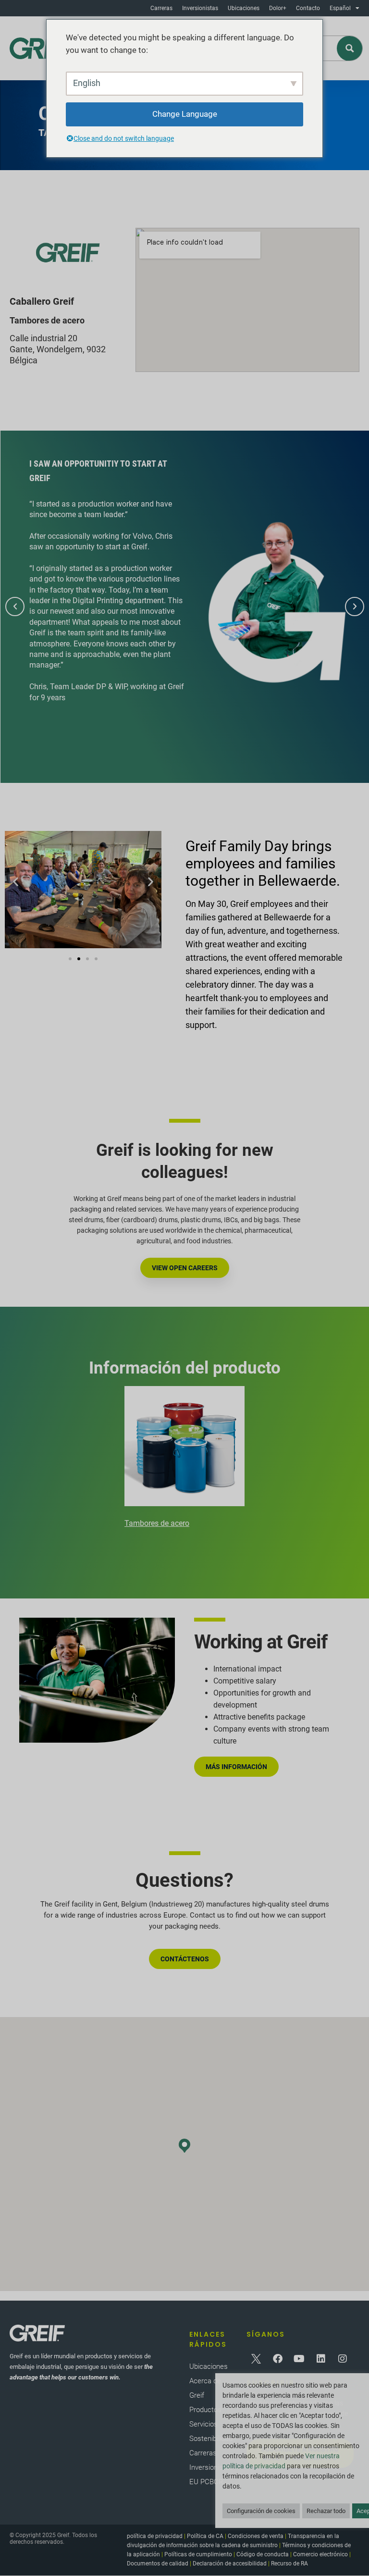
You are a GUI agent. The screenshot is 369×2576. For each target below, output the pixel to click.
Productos (205, 2410)
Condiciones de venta (256, 2536)
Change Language (185, 114)
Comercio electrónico (320, 2554)
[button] (15, 607)
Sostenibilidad (211, 2439)
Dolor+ (278, 8)
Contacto (308, 8)
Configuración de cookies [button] (261, 2511)
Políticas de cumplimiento (198, 2554)
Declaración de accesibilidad (230, 2564)
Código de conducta (263, 2554)
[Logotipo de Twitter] (256, 2359)
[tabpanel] (184, 1459)
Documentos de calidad (158, 2564)
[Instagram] (343, 2359)
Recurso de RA (289, 2564)
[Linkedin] (321, 2359)
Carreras (161, 8)
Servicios (203, 2424)
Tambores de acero (157, 1523)
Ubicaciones (244, 8)
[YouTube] (299, 2359)
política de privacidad (155, 2536)
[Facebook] (278, 2359)
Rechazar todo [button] (326, 2511)
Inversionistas (200, 8)
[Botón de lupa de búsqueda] (350, 48)
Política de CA (205, 2536)
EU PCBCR (206, 2482)
